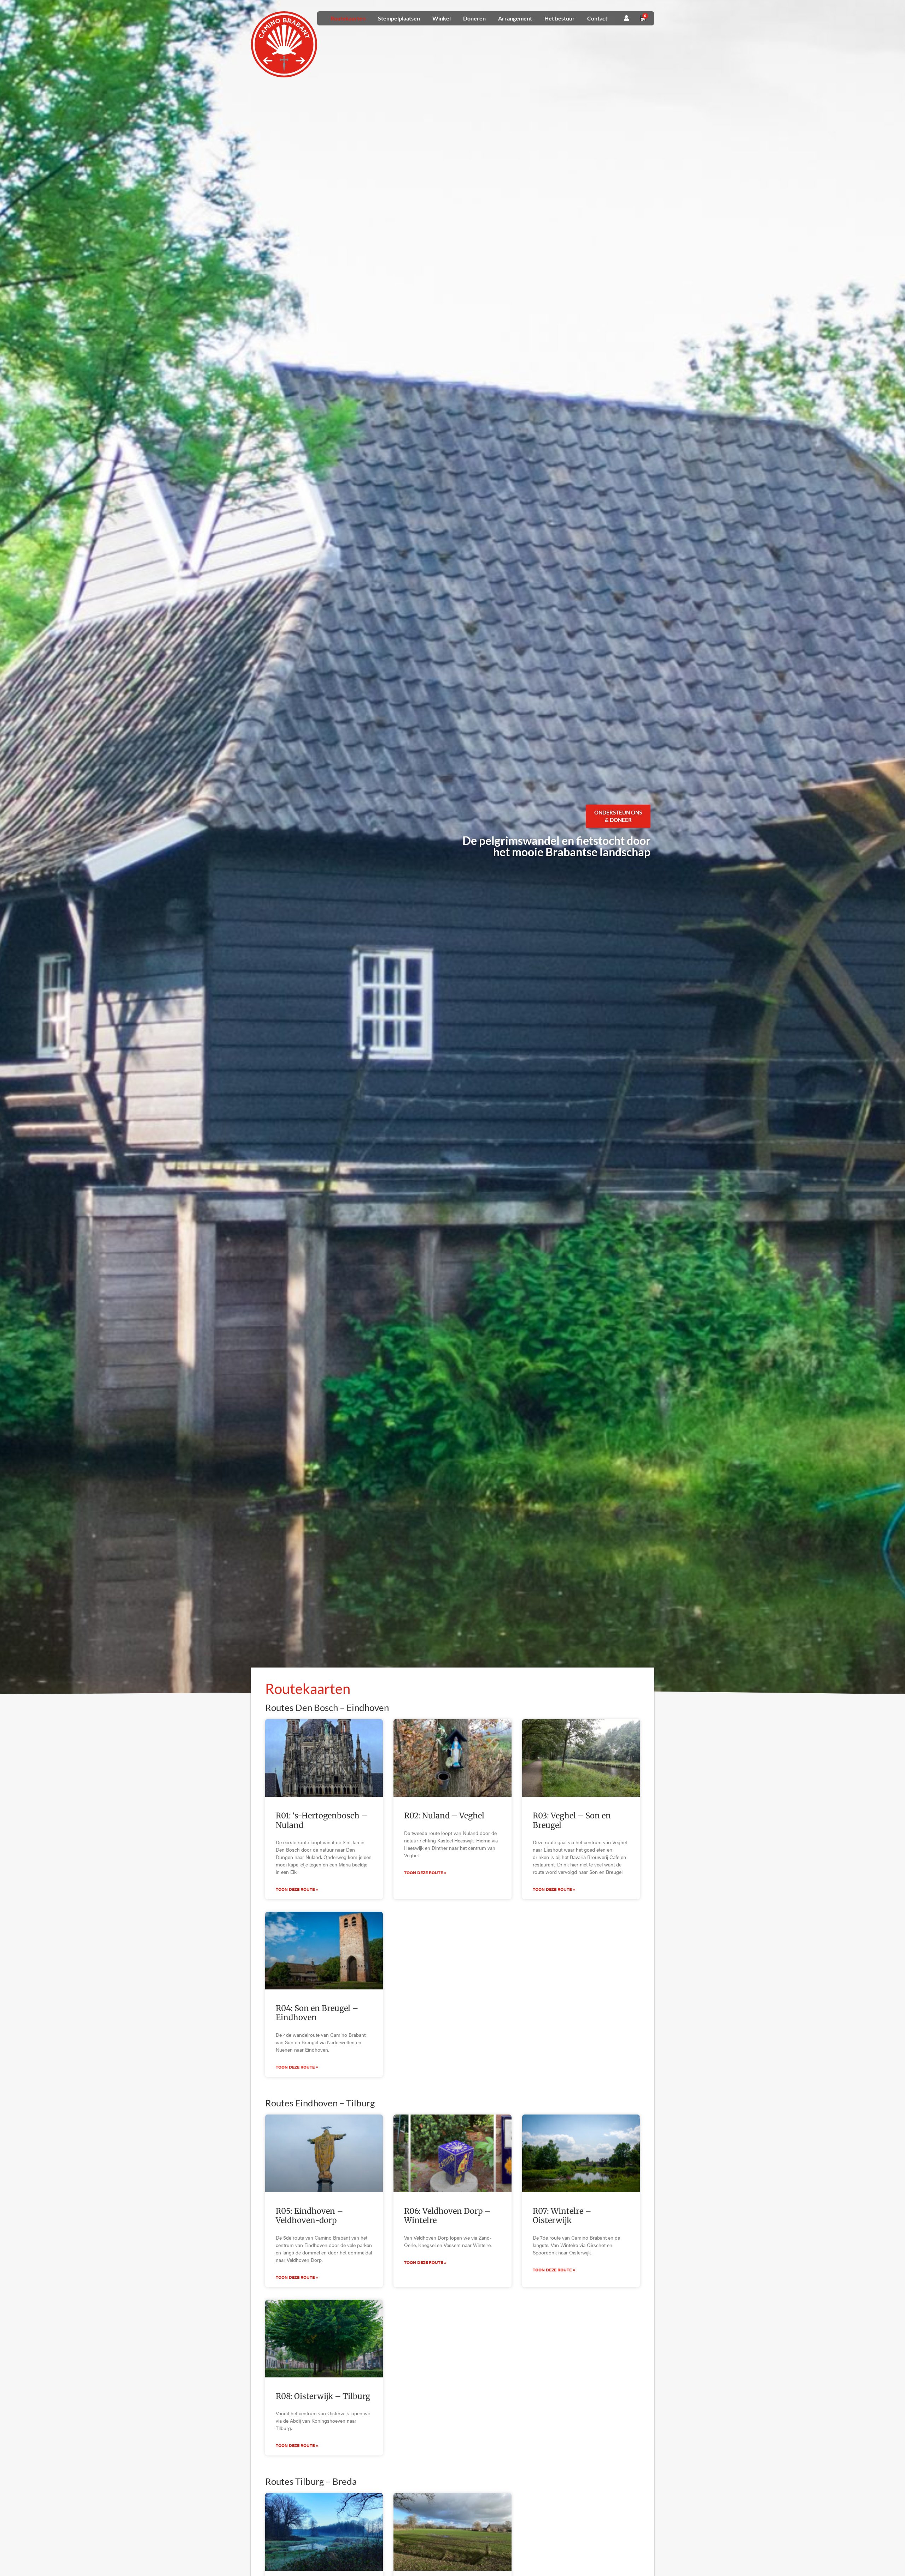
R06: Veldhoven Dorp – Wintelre (447, 2216)
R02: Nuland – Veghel (444, 1816)
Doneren (474, 18)
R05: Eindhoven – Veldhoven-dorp (309, 2216)
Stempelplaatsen (399, 18)
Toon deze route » (297, 1889)
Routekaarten (348, 18)
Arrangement (515, 18)
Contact (597, 18)
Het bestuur (560, 18)
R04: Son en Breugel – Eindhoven (317, 2013)
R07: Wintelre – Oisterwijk (562, 2216)
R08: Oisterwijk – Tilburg (323, 2396)
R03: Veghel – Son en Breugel (572, 1820)
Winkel (442, 18)
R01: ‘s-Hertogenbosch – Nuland (322, 1820)
